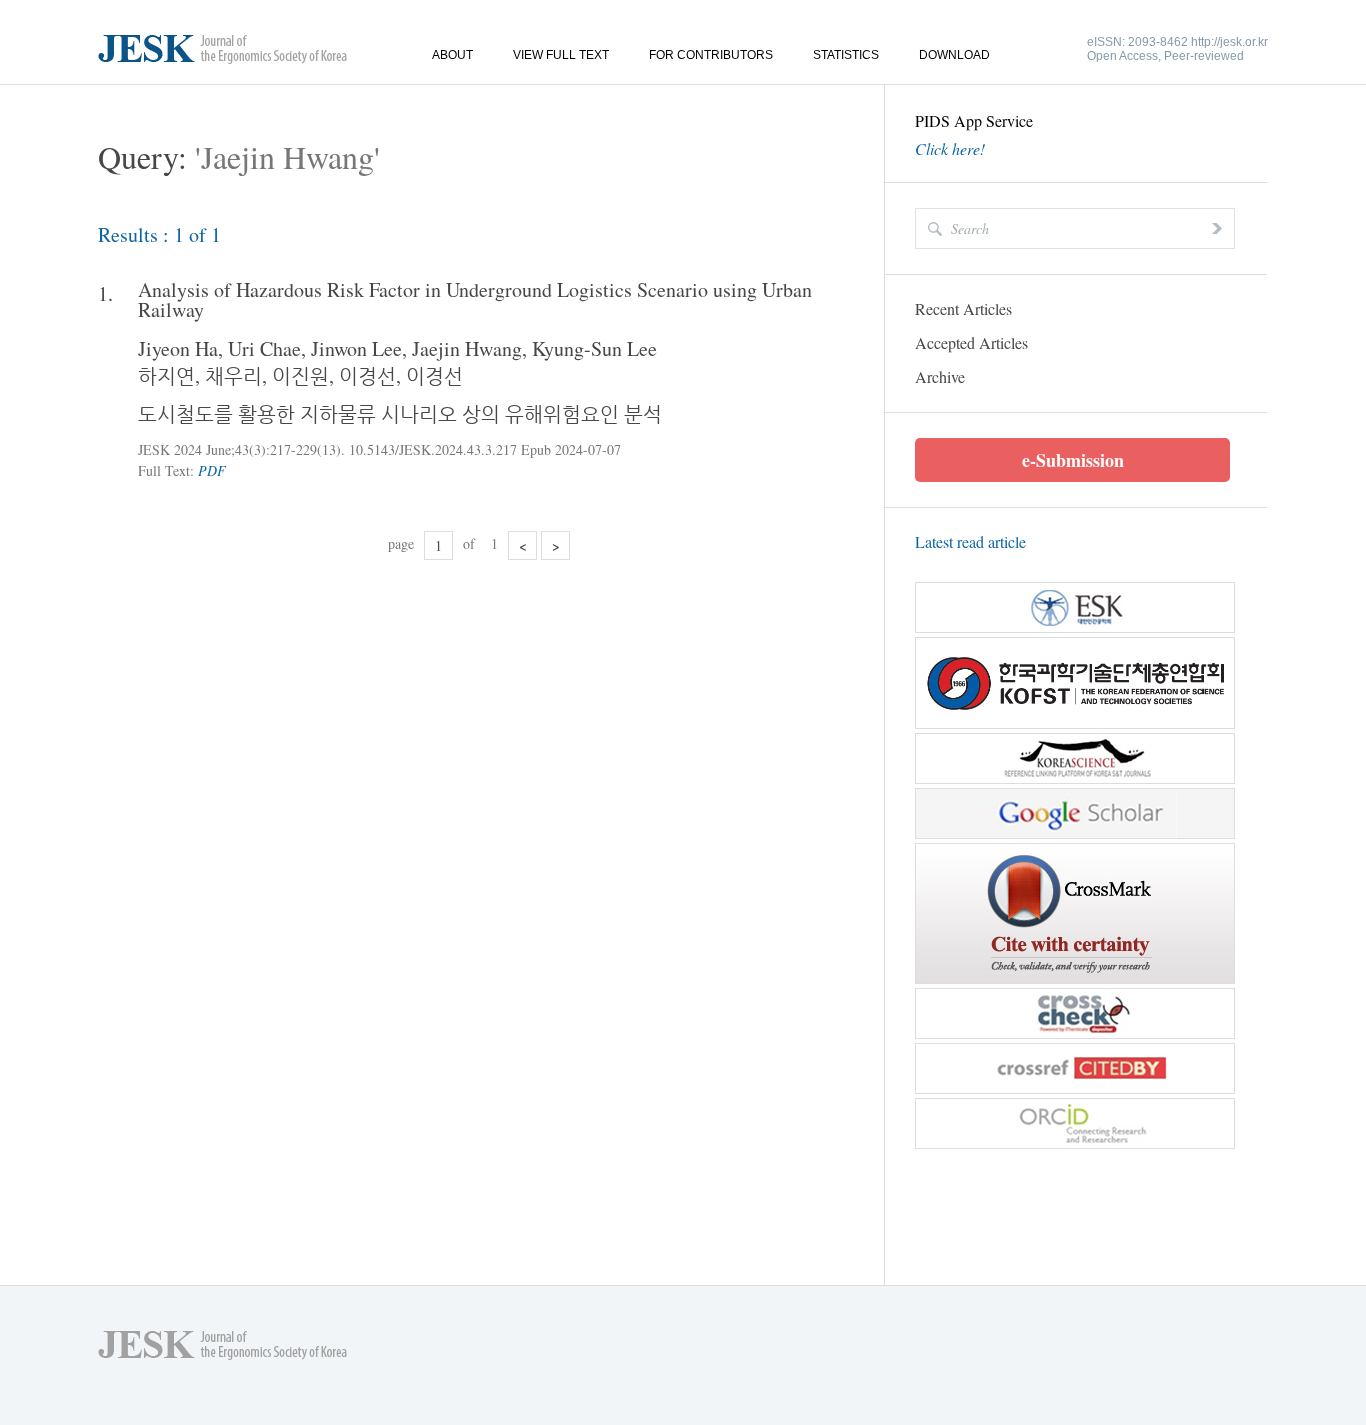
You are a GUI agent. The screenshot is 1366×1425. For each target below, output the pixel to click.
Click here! (950, 149)
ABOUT (452, 55)
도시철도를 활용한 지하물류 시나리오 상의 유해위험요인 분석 (400, 413)
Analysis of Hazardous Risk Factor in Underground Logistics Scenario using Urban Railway (475, 300)
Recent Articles (963, 308)
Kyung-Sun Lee (594, 348)
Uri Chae (264, 348)
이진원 (300, 375)
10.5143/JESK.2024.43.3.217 (433, 449)
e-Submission (1073, 460)
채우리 (233, 375)
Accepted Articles (971, 342)
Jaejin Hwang (467, 348)
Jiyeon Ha (178, 348)
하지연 (166, 375)
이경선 (367, 375)
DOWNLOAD (954, 55)
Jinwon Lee (356, 348)
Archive (940, 376)
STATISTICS (846, 55)
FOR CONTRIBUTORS (711, 55)
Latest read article (970, 541)
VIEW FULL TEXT (561, 55)
